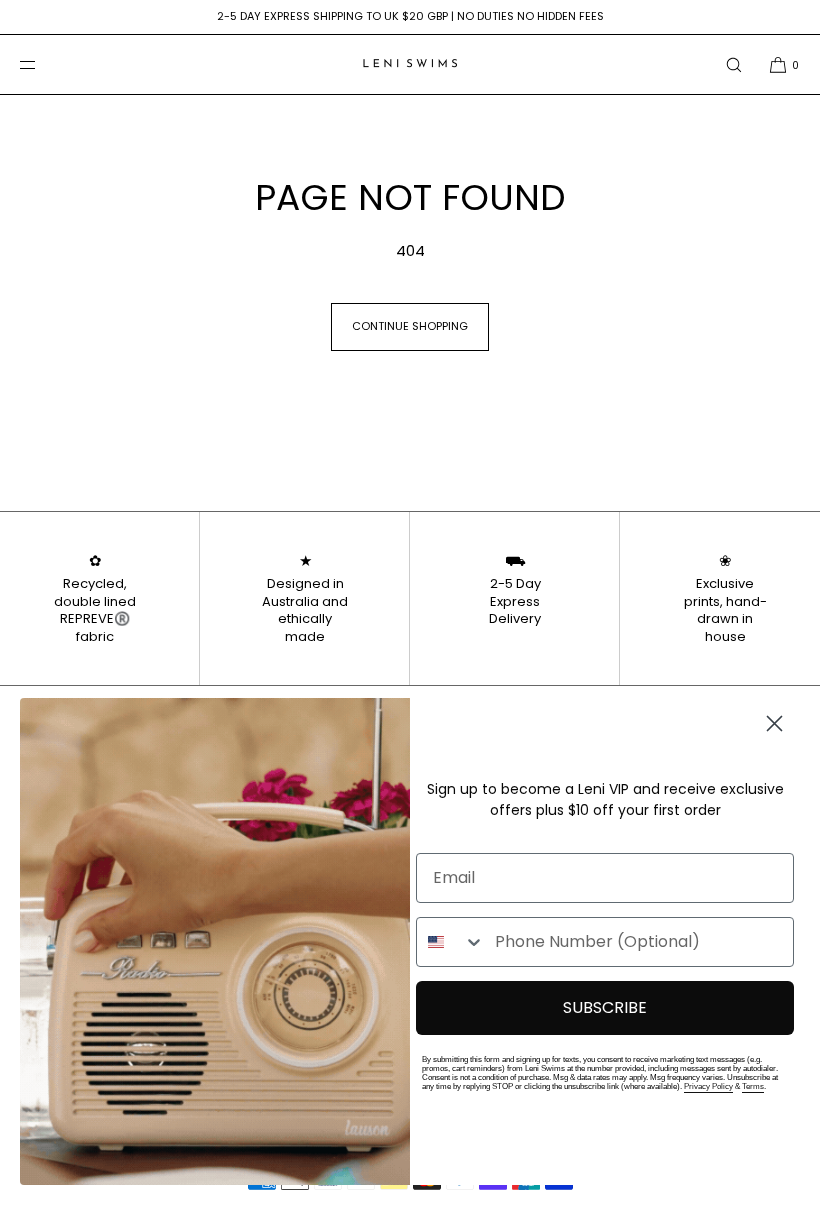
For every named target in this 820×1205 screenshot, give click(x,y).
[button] (734, 64)
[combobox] (451, 942)
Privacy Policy (708, 1086)
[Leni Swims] (410, 65)
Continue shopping (410, 326)
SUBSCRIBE (605, 1007)
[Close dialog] (774, 723)
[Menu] (44, 64)
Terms (753, 1086)
